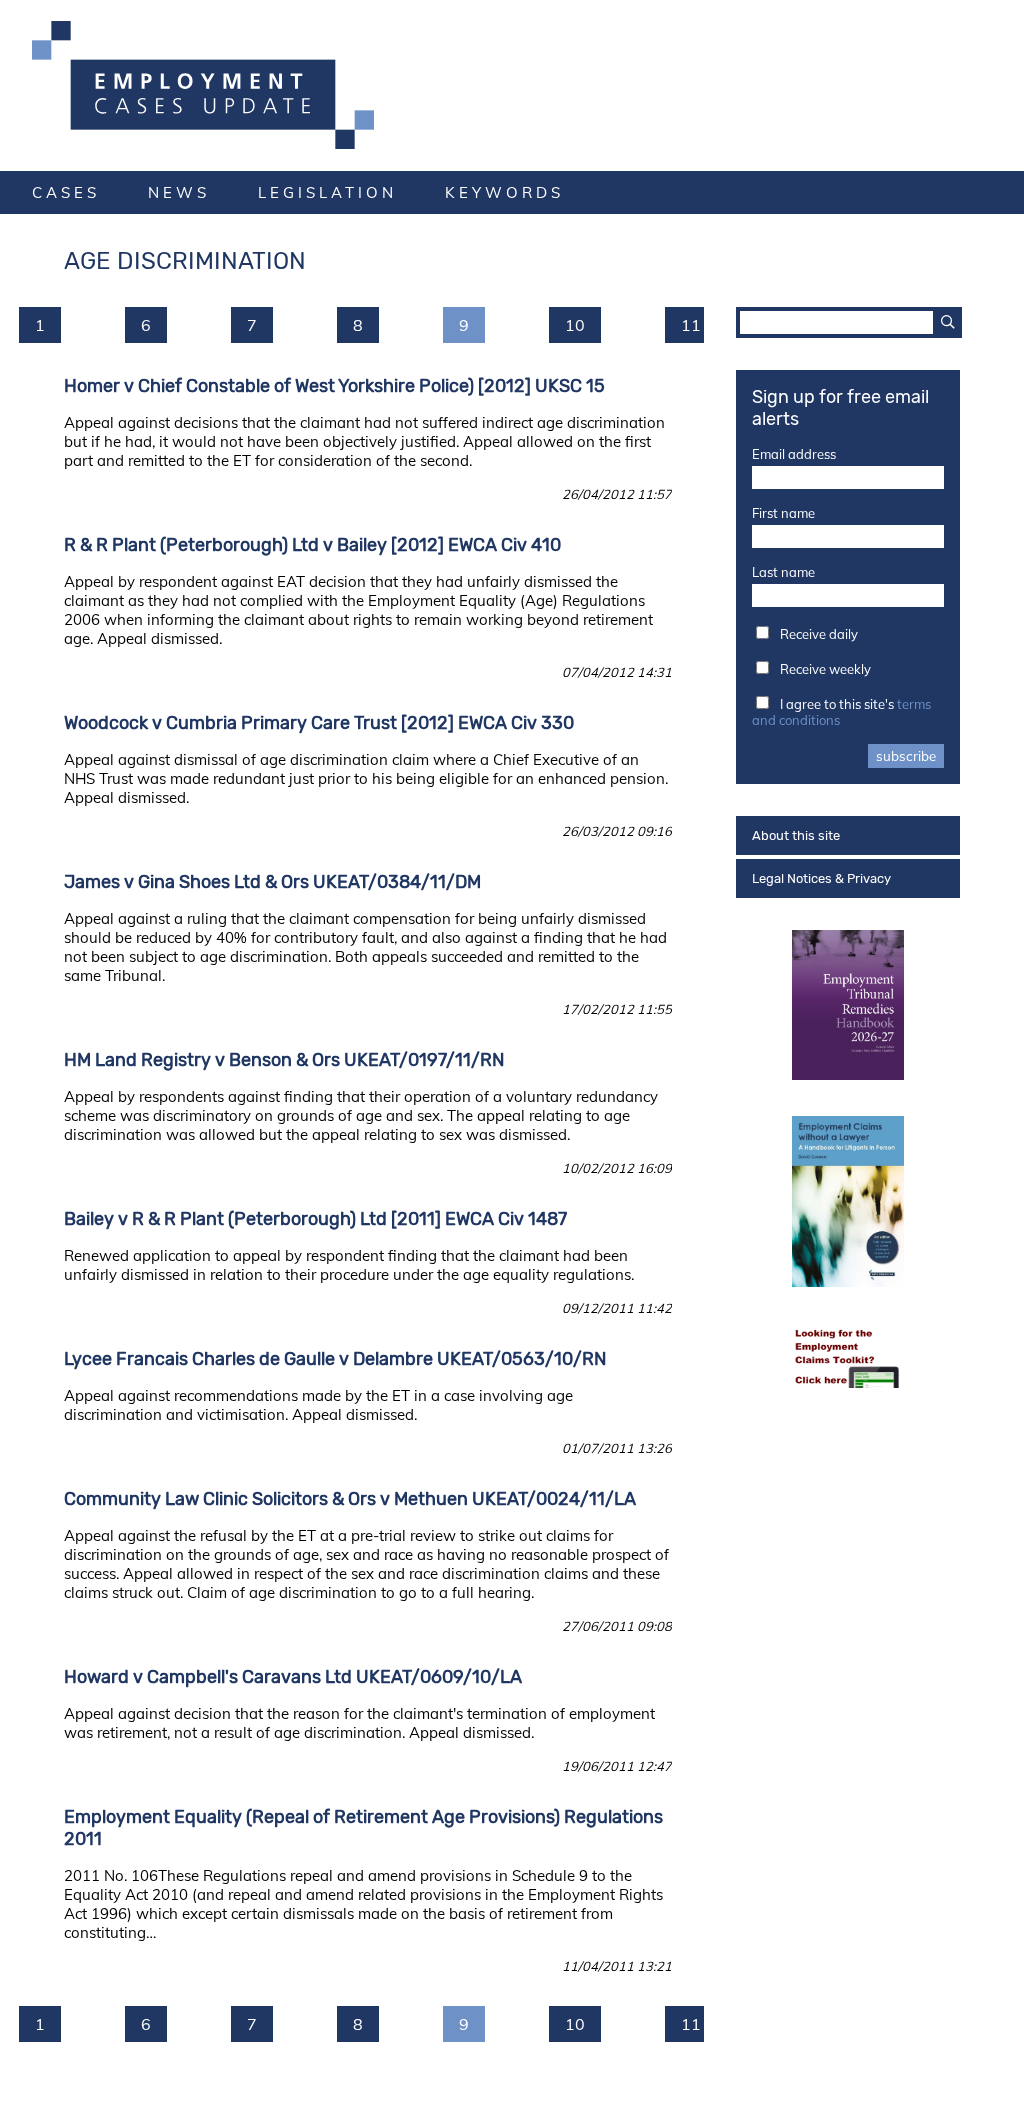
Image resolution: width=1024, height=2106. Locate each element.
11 (691, 325)
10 (575, 325)
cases (66, 192)
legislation (327, 192)
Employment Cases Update (512, 85)
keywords (504, 192)
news (179, 192)
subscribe (906, 756)
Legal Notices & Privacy (821, 878)
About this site (796, 835)
